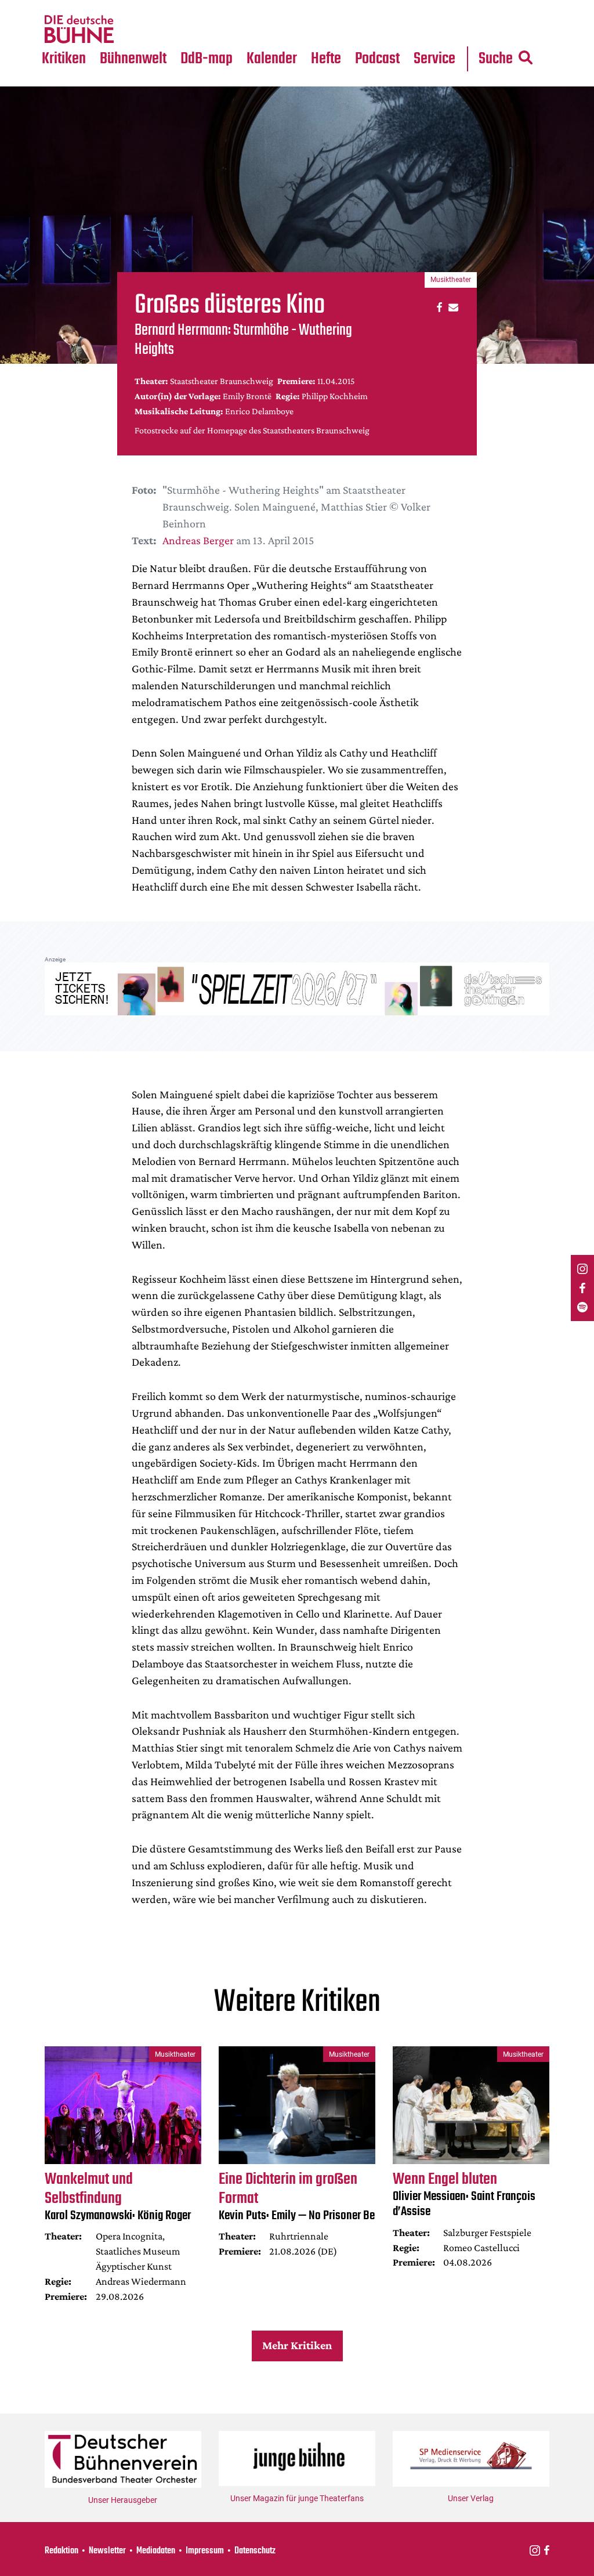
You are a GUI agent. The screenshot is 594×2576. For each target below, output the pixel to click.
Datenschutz (255, 2551)
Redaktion (61, 2551)
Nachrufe (126, 7)
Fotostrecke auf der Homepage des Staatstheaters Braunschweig (252, 430)
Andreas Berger (198, 540)
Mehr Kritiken (297, 2345)
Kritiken (64, 59)
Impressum (205, 2551)
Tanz (58, 7)
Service (434, 59)
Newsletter (107, 2551)
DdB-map (207, 59)
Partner (436, 7)
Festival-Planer (287, 30)
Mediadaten (445, 30)
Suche (496, 59)
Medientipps (133, 30)
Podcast (377, 59)
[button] (438, 307)
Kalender (272, 59)
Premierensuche (289, 7)
